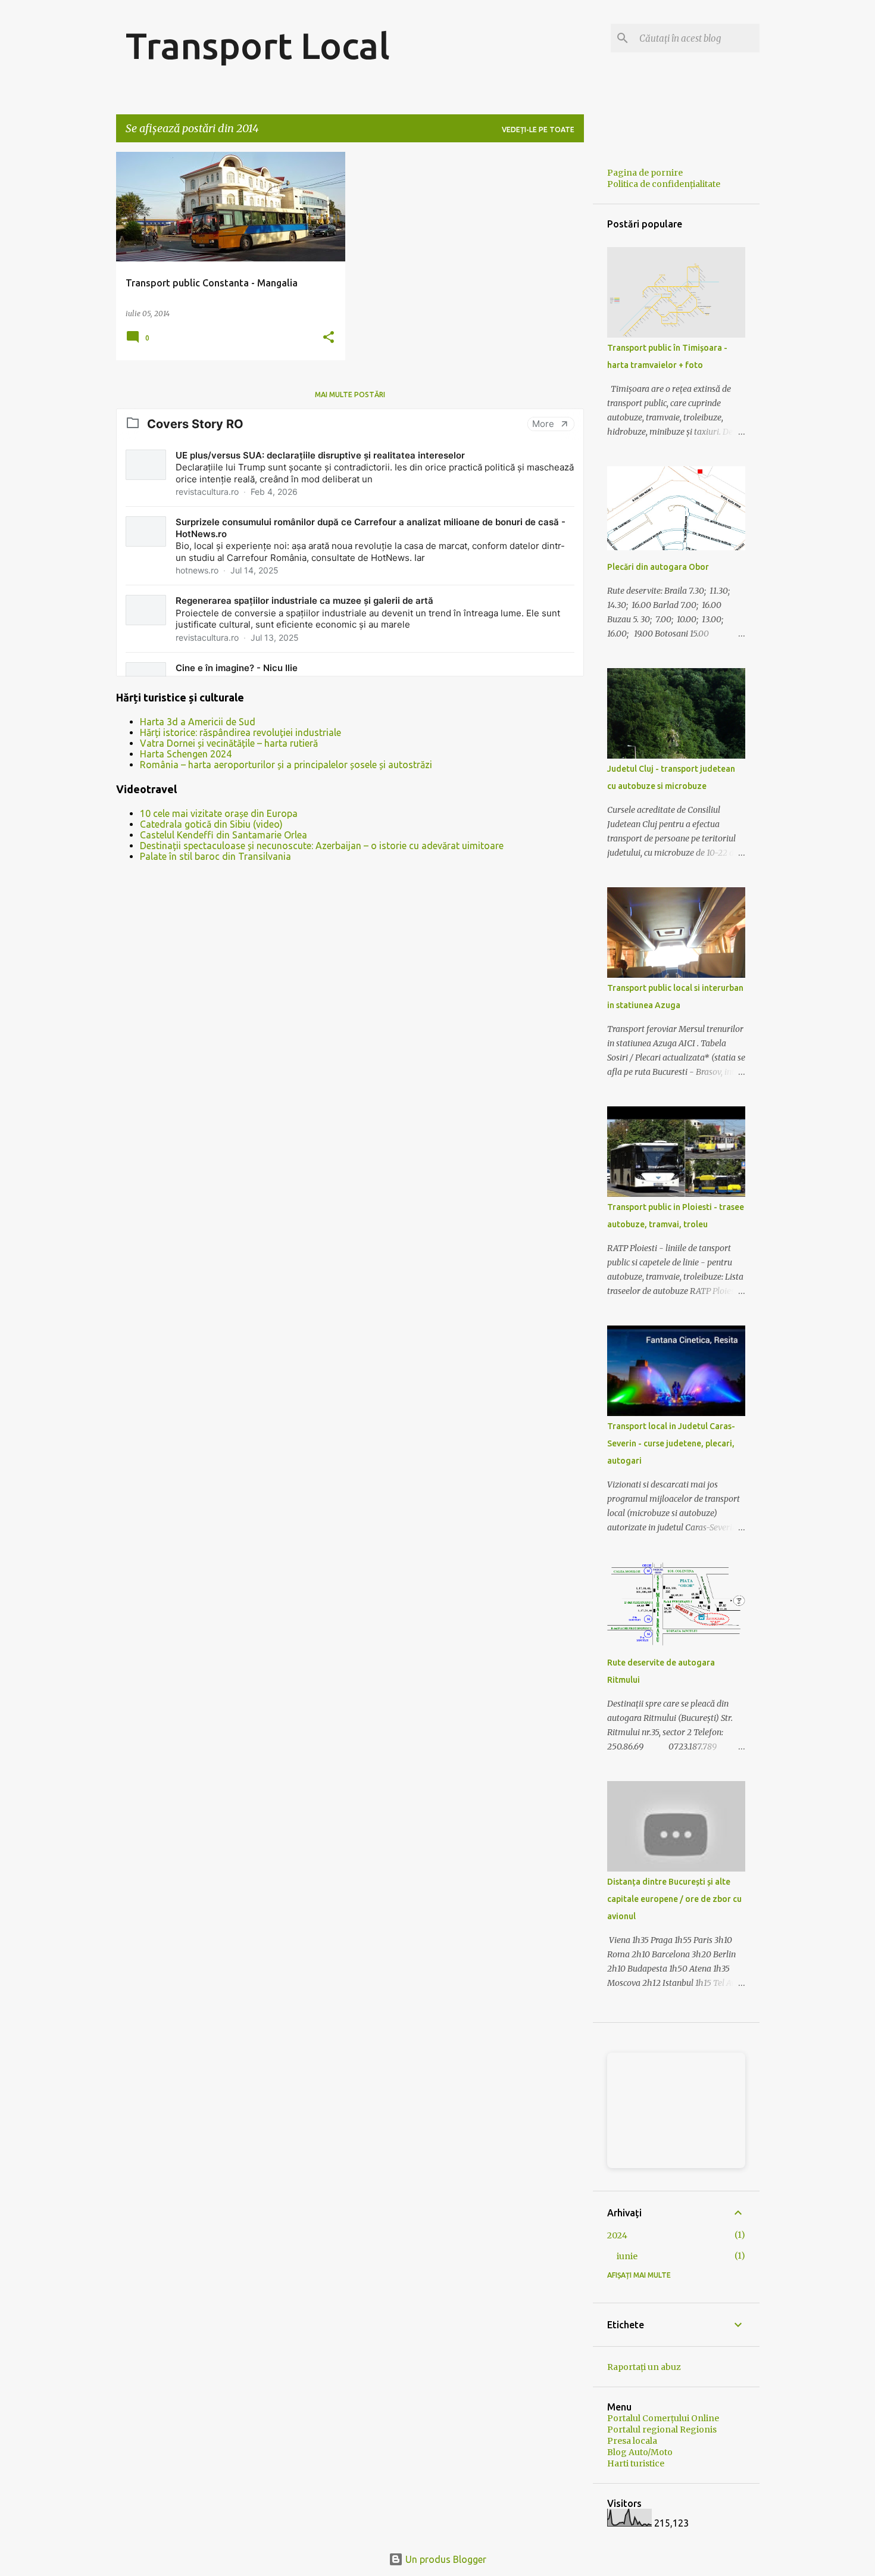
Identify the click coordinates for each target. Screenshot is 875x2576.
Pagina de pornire (645, 173)
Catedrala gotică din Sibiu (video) (211, 824)
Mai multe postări (350, 394)
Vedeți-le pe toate (538, 130)
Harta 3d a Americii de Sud (198, 722)
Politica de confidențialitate (664, 184)
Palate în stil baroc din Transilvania (215, 856)
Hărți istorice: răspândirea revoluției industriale (240, 732)
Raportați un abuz (644, 2367)
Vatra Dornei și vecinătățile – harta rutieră (229, 743)
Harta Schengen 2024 (186, 754)
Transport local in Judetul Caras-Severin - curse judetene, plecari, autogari (671, 1443)
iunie (627, 2256)
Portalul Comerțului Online (663, 2418)
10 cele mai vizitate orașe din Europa (219, 813)
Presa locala (632, 2441)
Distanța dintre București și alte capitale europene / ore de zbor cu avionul (674, 1899)
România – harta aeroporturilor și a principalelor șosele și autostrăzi (286, 765)
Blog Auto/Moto (640, 2452)
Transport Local (258, 45)
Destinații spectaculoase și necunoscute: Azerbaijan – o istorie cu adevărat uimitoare (322, 846)
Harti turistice (636, 2463)
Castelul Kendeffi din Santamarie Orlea (224, 835)
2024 (617, 2235)
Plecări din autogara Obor (658, 567)
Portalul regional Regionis (662, 2430)
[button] (329, 338)
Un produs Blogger (445, 2559)
